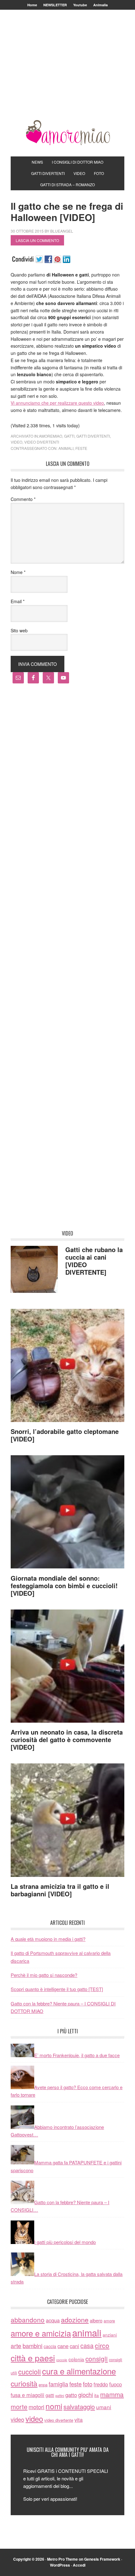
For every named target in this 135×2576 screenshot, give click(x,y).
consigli (97, 2358)
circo (102, 2345)
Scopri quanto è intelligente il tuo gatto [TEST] (57, 1989)
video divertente (59, 2420)
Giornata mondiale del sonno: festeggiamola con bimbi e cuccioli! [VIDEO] (64, 1586)
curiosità (24, 2383)
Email (18, 601)
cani (74, 2346)
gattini (60, 2396)
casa (87, 2346)
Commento (23, 499)
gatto (71, 2395)
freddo (101, 2384)
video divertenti (42, 442)
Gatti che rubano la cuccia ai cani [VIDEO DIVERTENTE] (94, 1261)
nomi (54, 2406)
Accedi (79, 2565)
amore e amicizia (41, 2333)
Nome (18, 572)
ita (97, 2395)
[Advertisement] (68, 73)
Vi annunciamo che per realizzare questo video (57, 403)
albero (96, 2320)
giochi (86, 2394)
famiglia (58, 2384)
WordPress (60, 2565)
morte (19, 2407)
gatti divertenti (93, 436)
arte (16, 2345)
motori (36, 2407)
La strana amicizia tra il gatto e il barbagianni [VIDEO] (60, 1890)
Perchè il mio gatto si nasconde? (44, 1975)
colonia (76, 2359)
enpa (43, 2385)
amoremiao (51, 436)
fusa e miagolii (27, 2395)
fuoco (116, 2384)
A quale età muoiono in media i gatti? (48, 1939)
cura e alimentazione (79, 2371)
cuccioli (30, 2371)
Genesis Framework (102, 2559)
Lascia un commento (37, 240)
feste (81, 448)
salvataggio (79, 2407)
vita (78, 2420)
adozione (75, 2319)
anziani (110, 2335)
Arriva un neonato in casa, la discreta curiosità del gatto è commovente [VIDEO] (67, 1739)
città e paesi (33, 2358)
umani (104, 2407)
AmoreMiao (67, 133)
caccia (50, 2346)
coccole (62, 2360)
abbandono (28, 2320)
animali (66, 448)
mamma (112, 2394)
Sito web (19, 630)
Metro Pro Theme (62, 2559)
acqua (53, 2320)
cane (63, 2346)
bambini (32, 2346)
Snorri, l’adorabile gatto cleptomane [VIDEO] (65, 1435)
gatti (69, 436)
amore (109, 2321)
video (16, 442)
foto (88, 2384)
